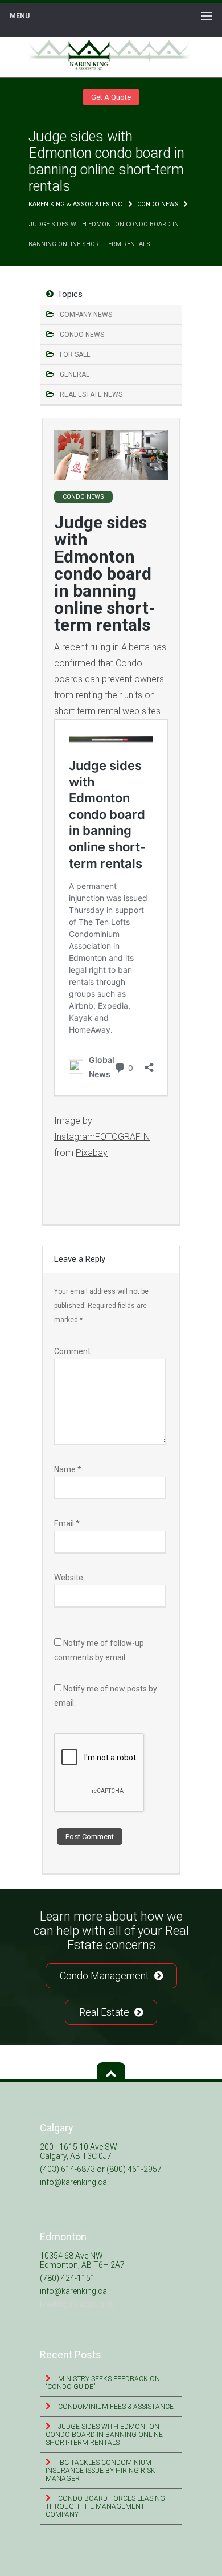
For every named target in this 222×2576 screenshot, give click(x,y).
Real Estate (105, 2012)
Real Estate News (91, 394)
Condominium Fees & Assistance (115, 2407)
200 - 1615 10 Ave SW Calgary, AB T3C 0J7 (79, 2151)
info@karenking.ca (73, 2182)
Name (68, 1469)
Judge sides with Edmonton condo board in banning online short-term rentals (104, 2435)
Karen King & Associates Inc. (76, 204)
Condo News (158, 204)
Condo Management (106, 1976)
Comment (72, 1351)
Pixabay (92, 1153)
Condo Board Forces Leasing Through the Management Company (105, 2506)
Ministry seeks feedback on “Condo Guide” (103, 2383)
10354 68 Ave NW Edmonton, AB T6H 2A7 (82, 2260)
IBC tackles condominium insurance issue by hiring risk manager (100, 2471)
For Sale (75, 354)
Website (69, 1578)
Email (67, 1523)
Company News (86, 315)
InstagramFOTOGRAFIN (102, 1137)
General (75, 374)
